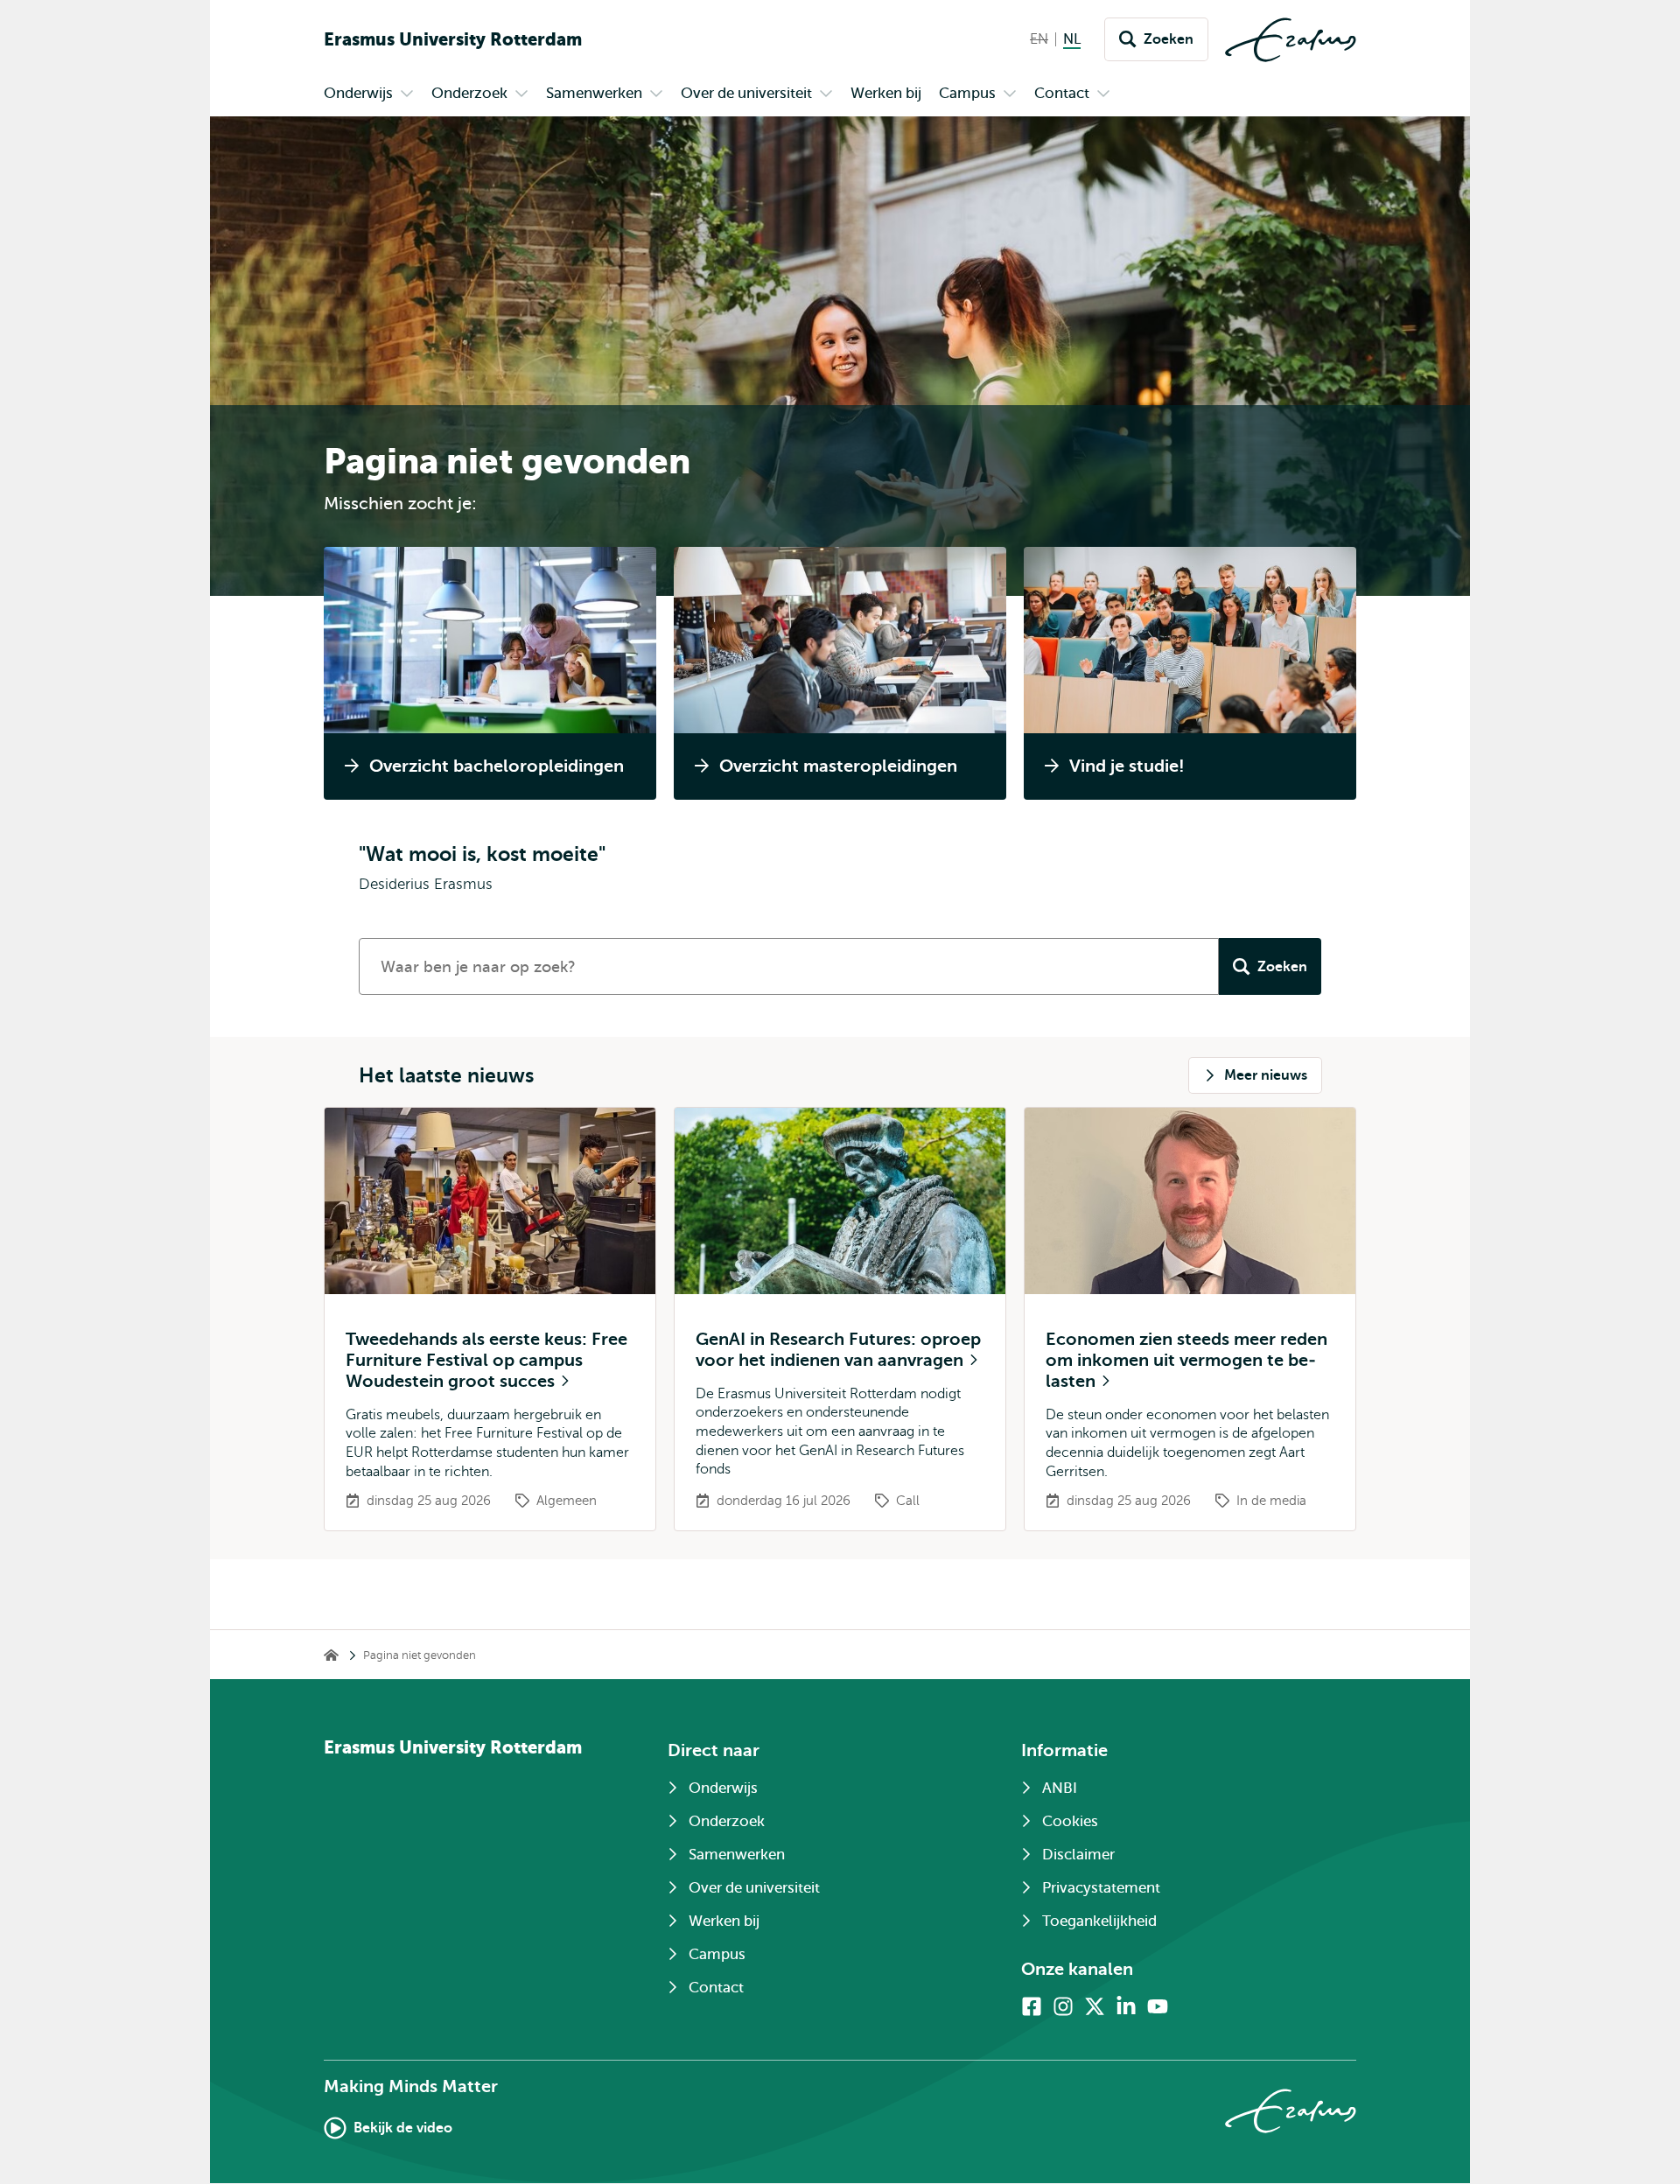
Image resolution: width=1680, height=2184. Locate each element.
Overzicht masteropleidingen (838, 766)
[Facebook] (1032, 2006)
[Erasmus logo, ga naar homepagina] (1291, 40)
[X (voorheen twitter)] (1095, 2006)
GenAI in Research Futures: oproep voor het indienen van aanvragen (838, 1350)
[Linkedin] (1126, 2006)
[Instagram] (1063, 2006)
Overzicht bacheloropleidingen (497, 766)
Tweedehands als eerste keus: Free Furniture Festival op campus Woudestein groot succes (486, 1360)
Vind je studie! (1127, 766)
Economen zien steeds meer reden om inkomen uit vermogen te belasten (1186, 1360)
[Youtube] (1158, 2006)
